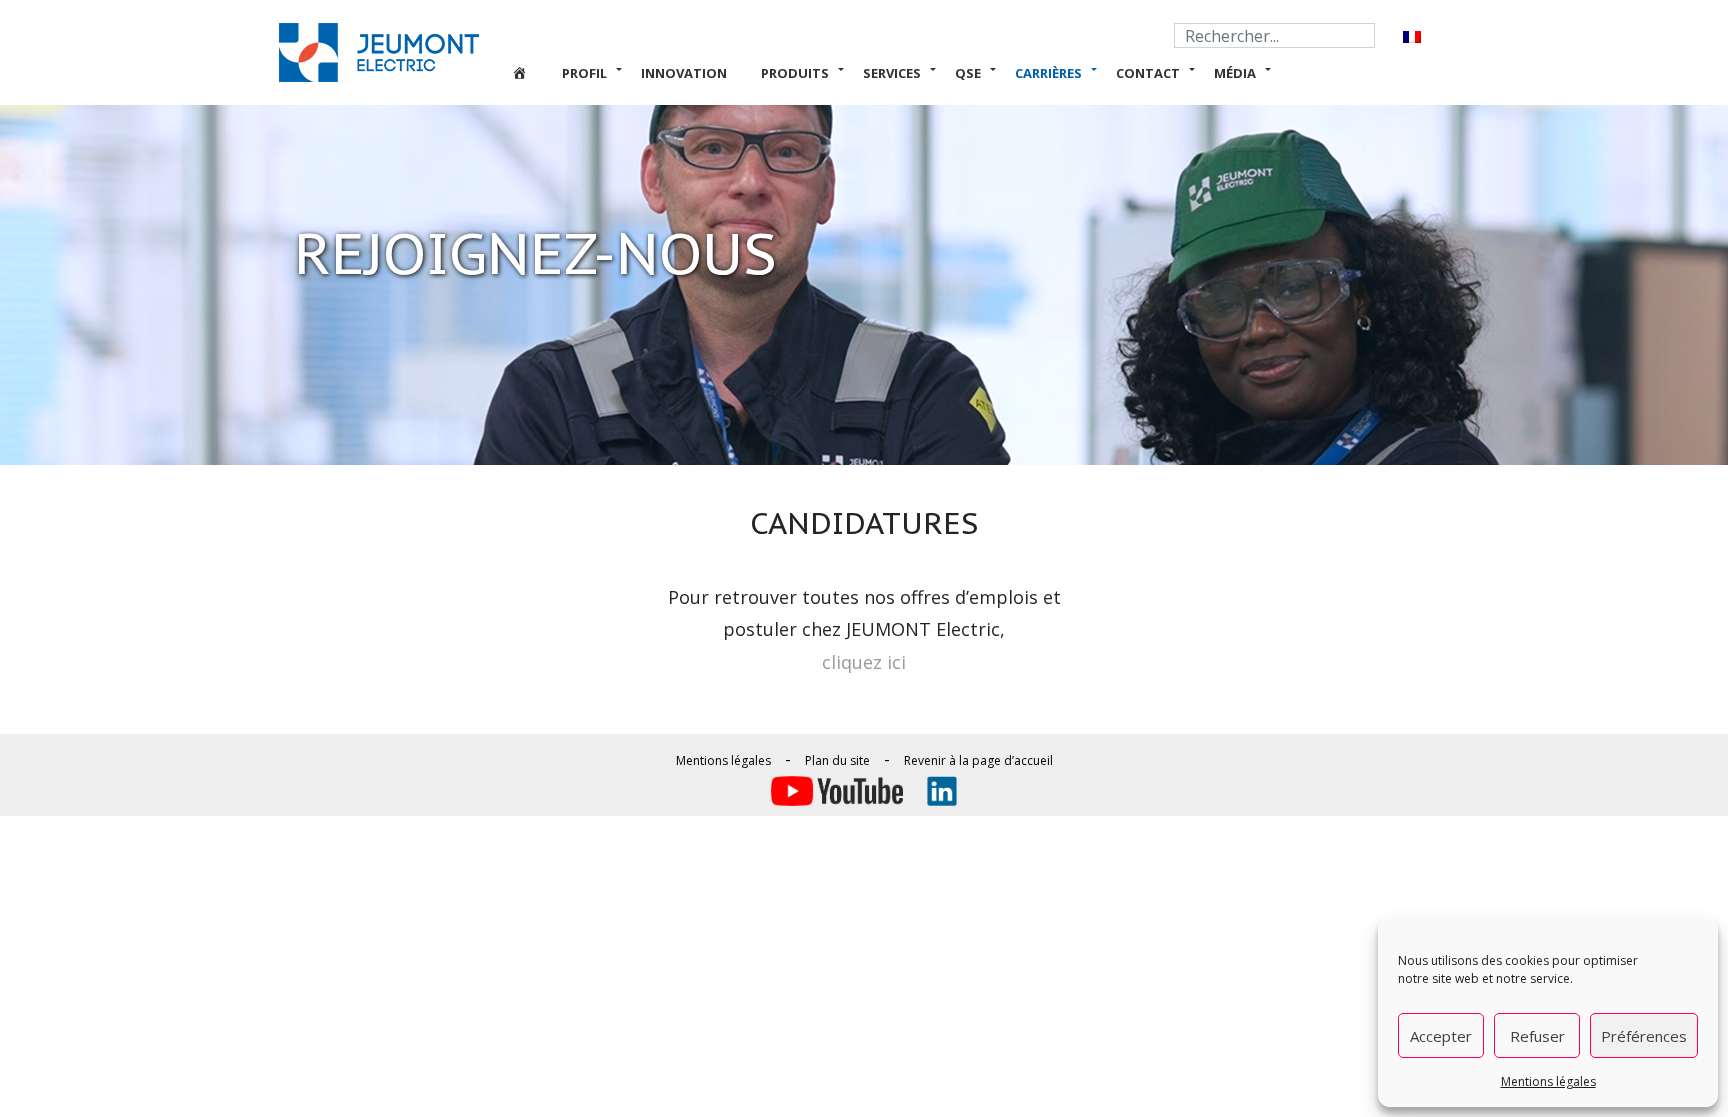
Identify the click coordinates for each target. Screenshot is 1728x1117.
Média (1235, 73)
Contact (1148, 73)
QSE (968, 73)
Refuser (1537, 1036)
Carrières (1048, 73)
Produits (795, 73)
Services (892, 73)
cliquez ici (864, 662)
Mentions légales (1548, 1081)
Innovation (684, 73)
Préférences (1644, 1036)
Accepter (1441, 1036)
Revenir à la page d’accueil (978, 760)
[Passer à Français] (1412, 36)
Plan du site (837, 760)
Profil (584, 73)
